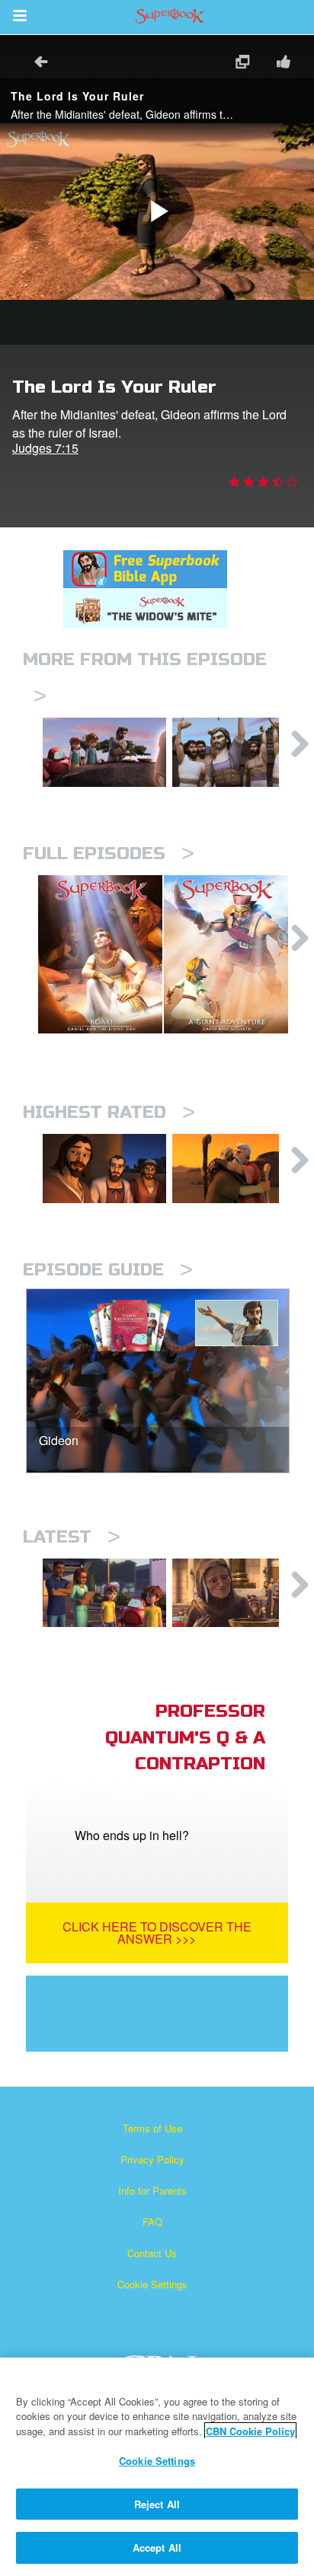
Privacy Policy (152, 2159)
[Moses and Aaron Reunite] (234, 1169)
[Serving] (104, 1169)
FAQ (152, 2222)
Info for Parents (152, 2191)
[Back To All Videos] (36, 64)
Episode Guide (108, 1270)
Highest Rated (109, 1112)
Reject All (157, 2504)
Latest (72, 1537)
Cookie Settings (152, 2284)
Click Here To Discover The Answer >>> (157, 1933)
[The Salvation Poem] (104, 1593)
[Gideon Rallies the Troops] (234, 752)
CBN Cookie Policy (250, 2431)
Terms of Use (152, 2128)
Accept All (157, 2547)
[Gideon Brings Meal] (104, 752)
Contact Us (152, 2253)
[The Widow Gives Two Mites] (234, 1593)
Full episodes (109, 853)
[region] (157, 2467)
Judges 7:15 (45, 448)
